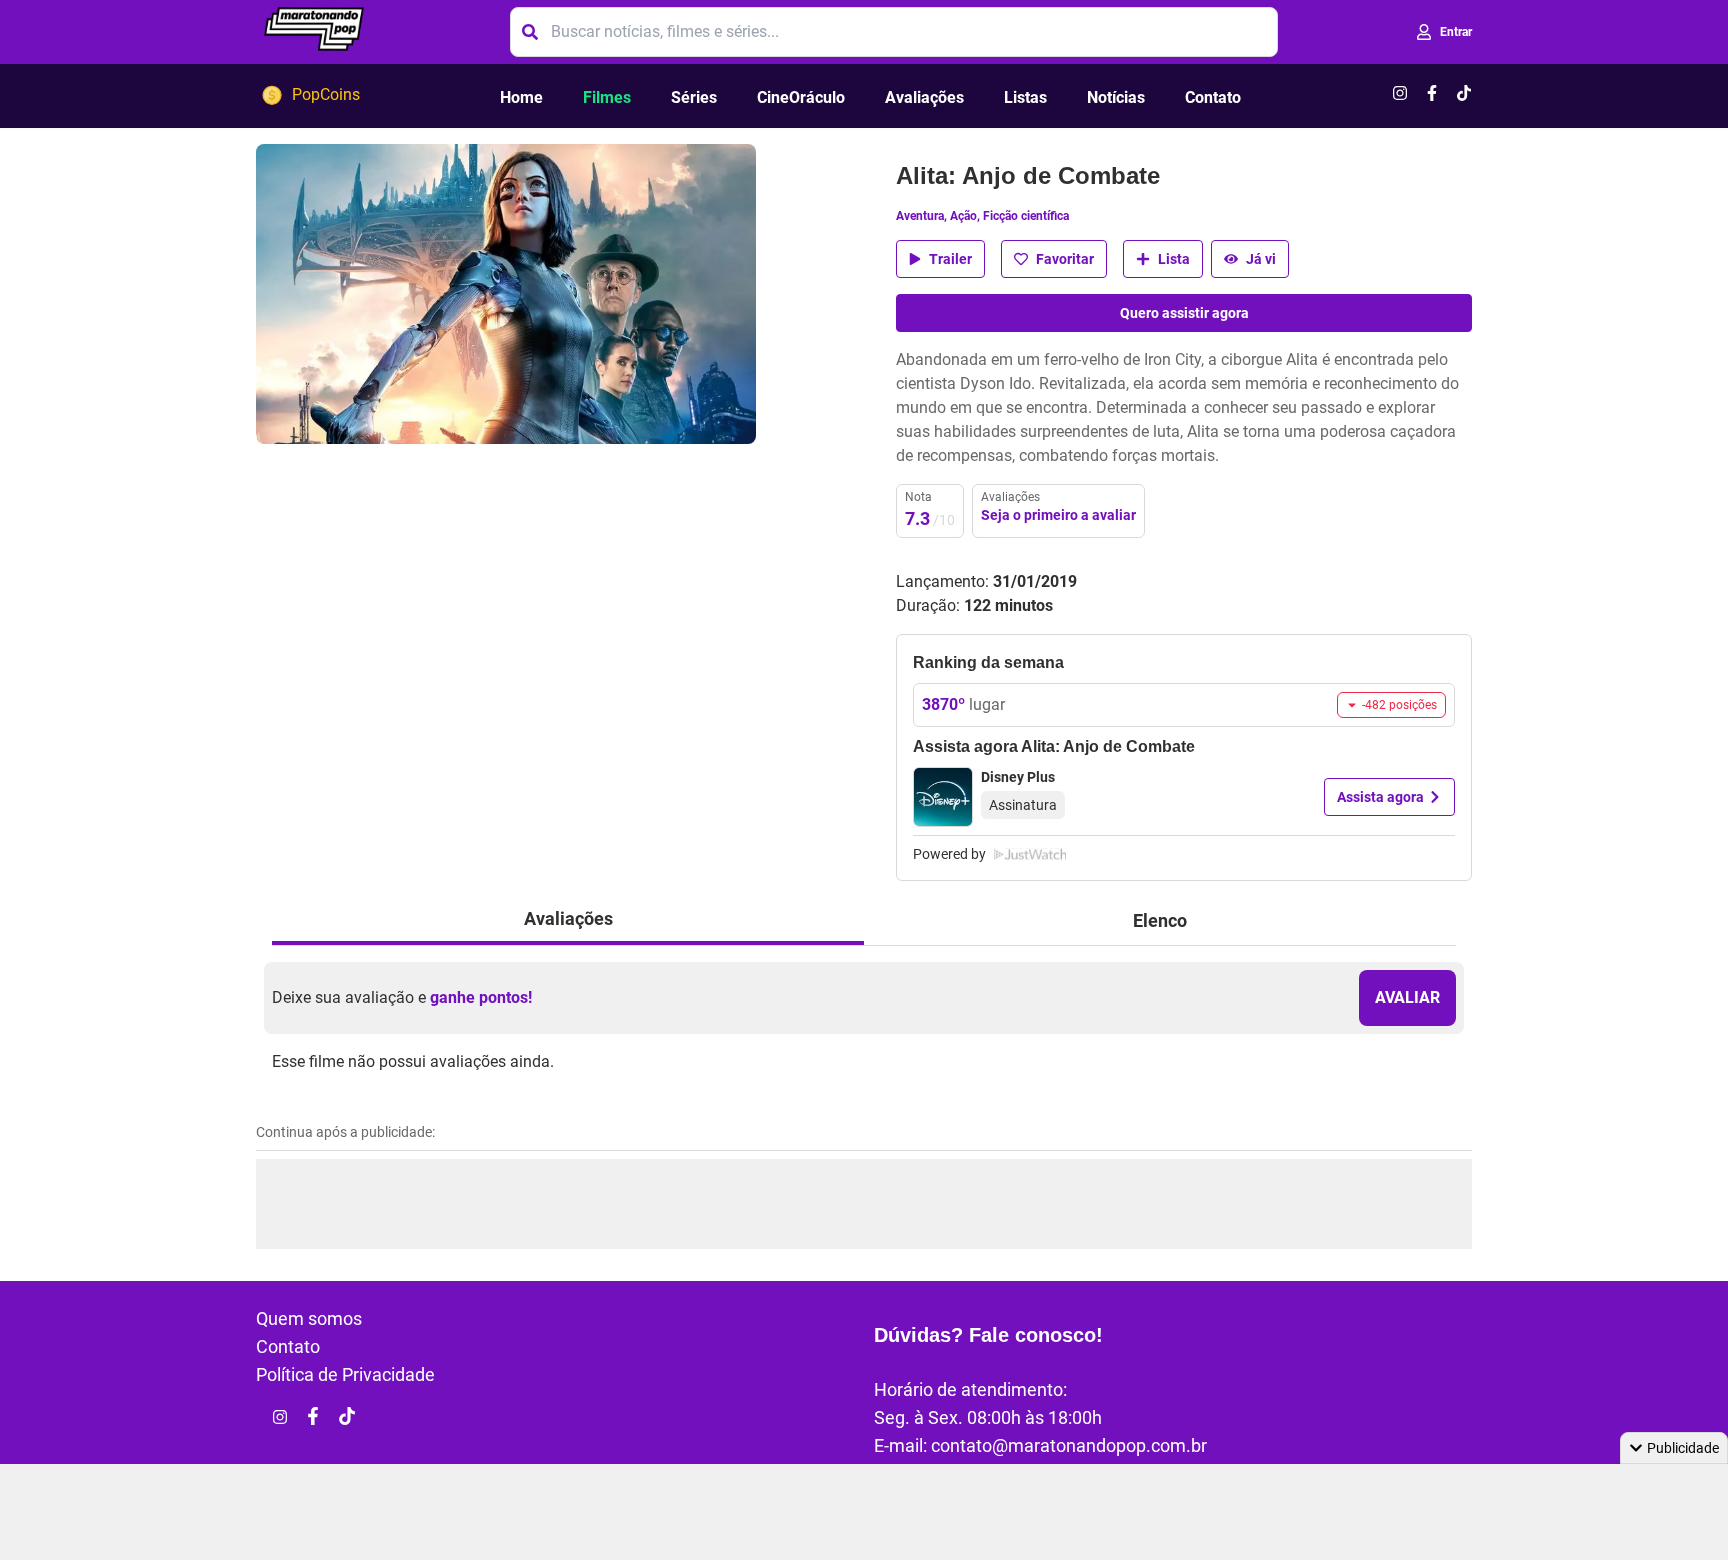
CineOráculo (801, 97)
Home (521, 97)
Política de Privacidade (345, 1374)
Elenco (1160, 920)
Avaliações (924, 97)
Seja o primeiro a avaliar (1058, 515)
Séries (694, 97)
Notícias (1116, 97)
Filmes (607, 97)
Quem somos (309, 1318)
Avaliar (1407, 997)
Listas (1025, 97)
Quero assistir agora (1184, 313)
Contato (1213, 97)
